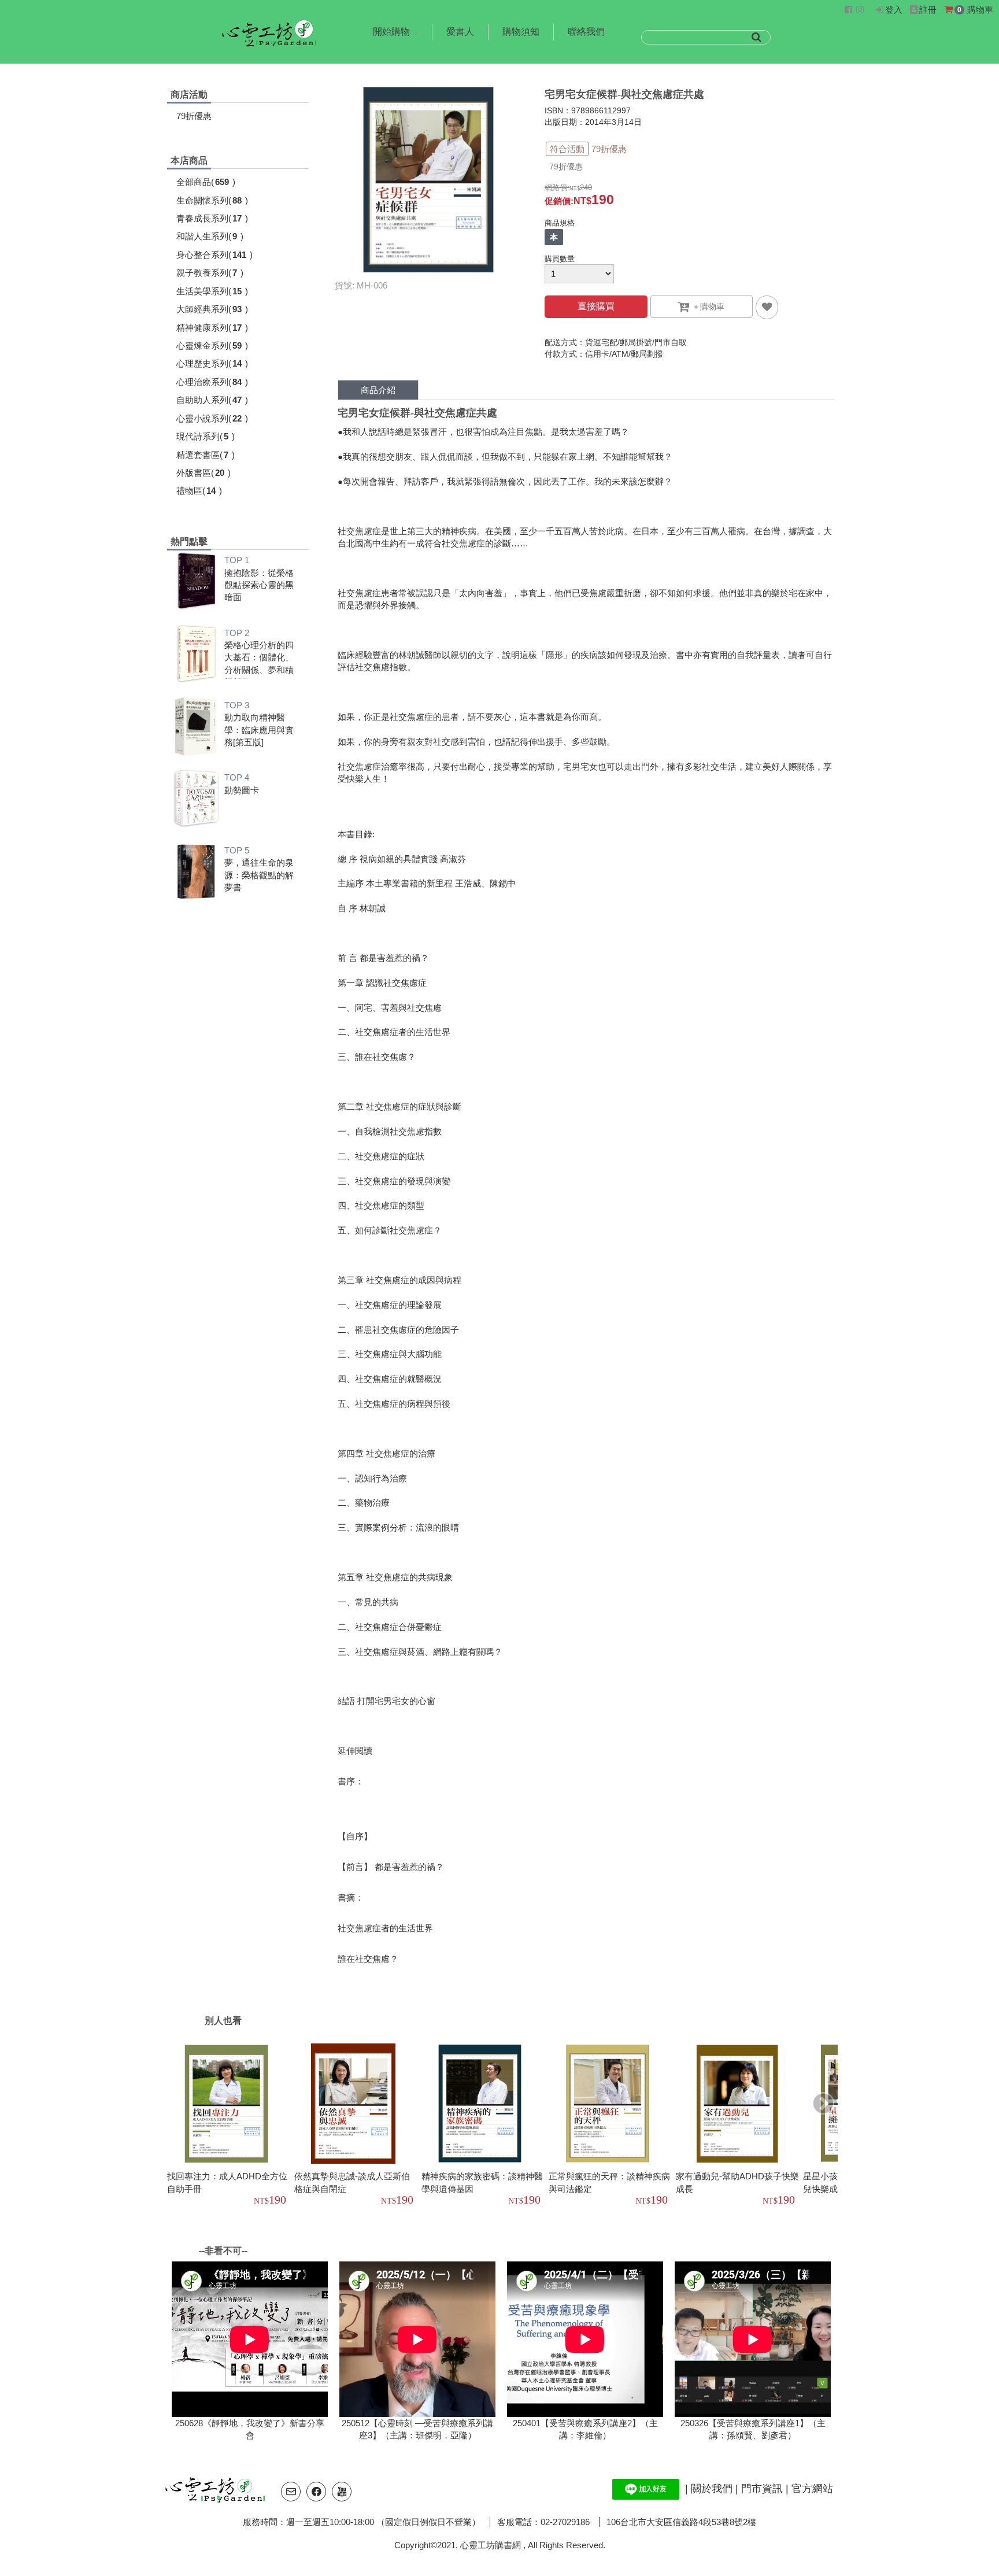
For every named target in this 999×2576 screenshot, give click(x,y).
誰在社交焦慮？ (368, 1959)
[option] (231, 2126)
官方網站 (812, 2488)
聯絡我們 (586, 32)
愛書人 (460, 32)
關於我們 (713, 2488)
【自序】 (355, 1836)
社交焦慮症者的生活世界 (385, 1928)
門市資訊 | (766, 2488)
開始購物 (391, 32)
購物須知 (521, 32)
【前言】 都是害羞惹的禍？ (391, 1867)
